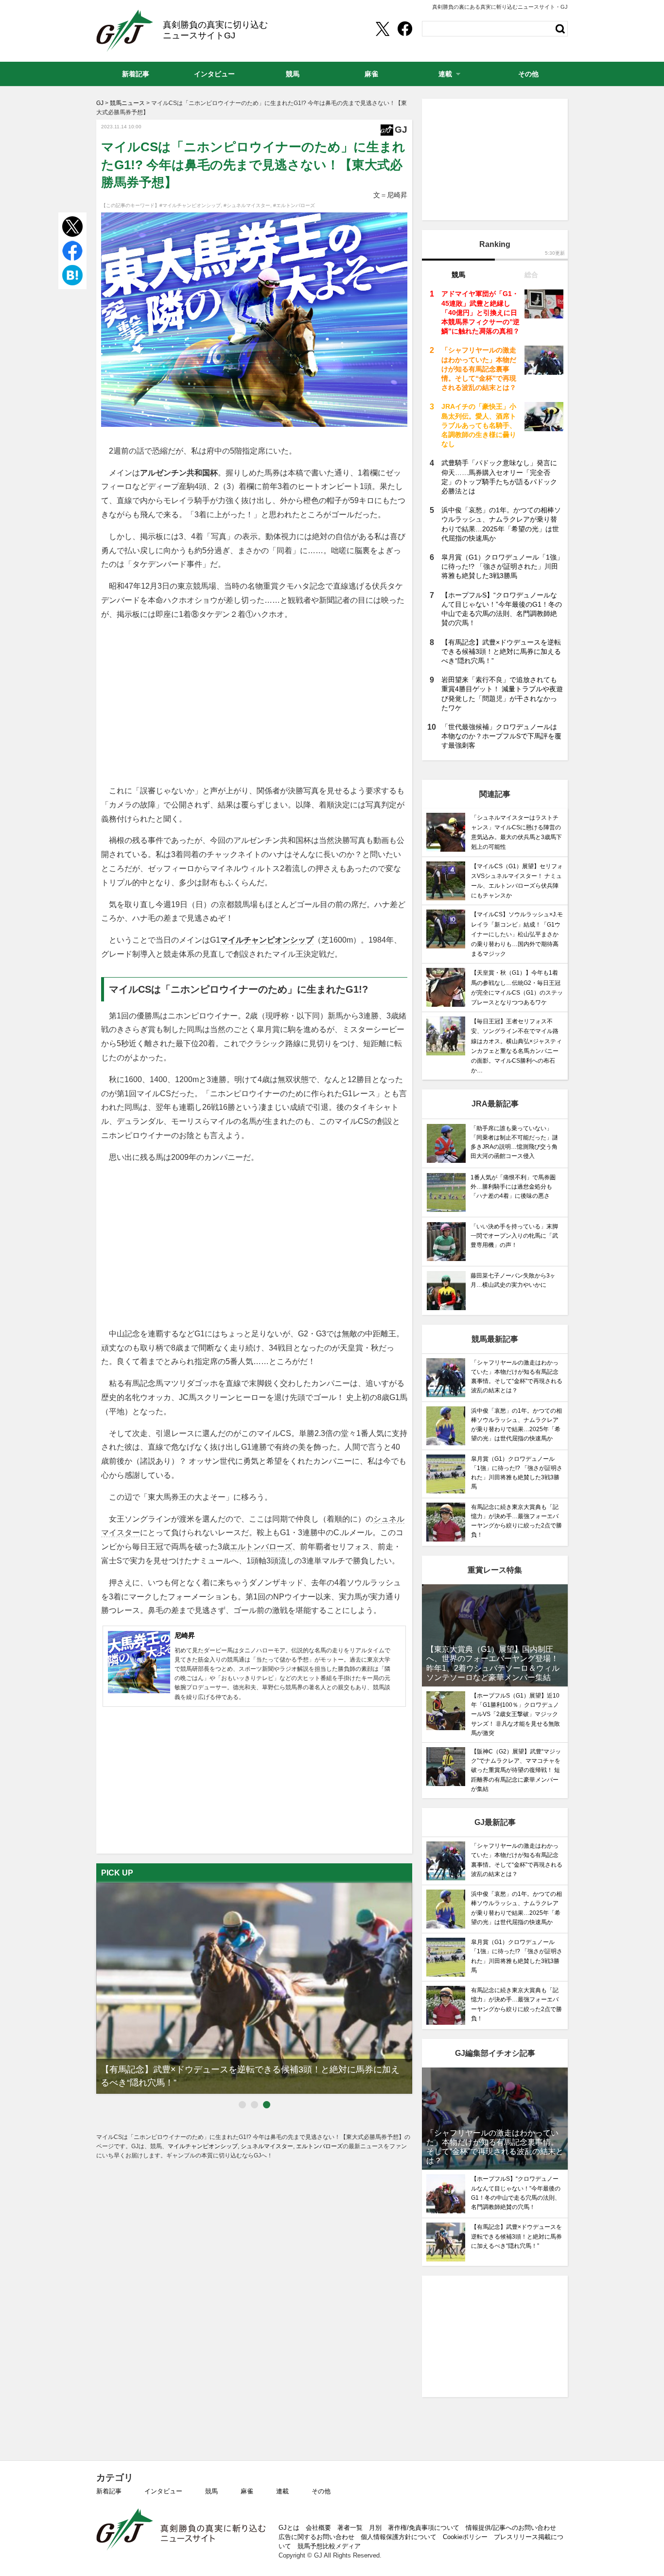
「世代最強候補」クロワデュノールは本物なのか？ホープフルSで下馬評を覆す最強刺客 (501, 736)
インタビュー (163, 2491)
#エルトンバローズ (294, 205)
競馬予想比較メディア (329, 2546)
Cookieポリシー (465, 2537)
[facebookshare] (405, 29)
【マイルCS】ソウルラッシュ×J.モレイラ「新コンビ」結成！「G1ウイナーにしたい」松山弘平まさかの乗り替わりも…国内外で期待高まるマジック (517, 934)
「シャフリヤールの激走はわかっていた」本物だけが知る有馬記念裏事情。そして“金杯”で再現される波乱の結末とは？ (479, 369)
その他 (321, 2491)
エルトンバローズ (261, 1547)
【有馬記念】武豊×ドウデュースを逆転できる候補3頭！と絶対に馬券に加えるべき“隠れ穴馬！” (501, 651)
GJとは (289, 2528)
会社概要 (318, 2528)
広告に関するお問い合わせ (316, 2537)
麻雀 (247, 2491)
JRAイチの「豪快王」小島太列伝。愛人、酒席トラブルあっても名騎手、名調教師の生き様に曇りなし (479, 425)
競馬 (211, 2491)
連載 (282, 2491)
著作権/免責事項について (424, 2528)
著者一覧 (350, 2528)
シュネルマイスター (267, 2146)
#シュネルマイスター (247, 205)
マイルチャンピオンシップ (267, 940)
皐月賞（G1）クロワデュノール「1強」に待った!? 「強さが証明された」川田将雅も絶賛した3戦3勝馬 (502, 566)
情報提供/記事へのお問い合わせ (511, 2528)
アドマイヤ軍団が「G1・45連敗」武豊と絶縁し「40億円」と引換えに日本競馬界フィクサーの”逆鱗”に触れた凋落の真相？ (481, 312)
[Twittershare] (382, 29)
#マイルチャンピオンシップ (190, 205)
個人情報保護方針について (399, 2537)
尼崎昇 (185, 1635)
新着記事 (109, 2491)
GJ (125, 31)
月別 (375, 2528)
